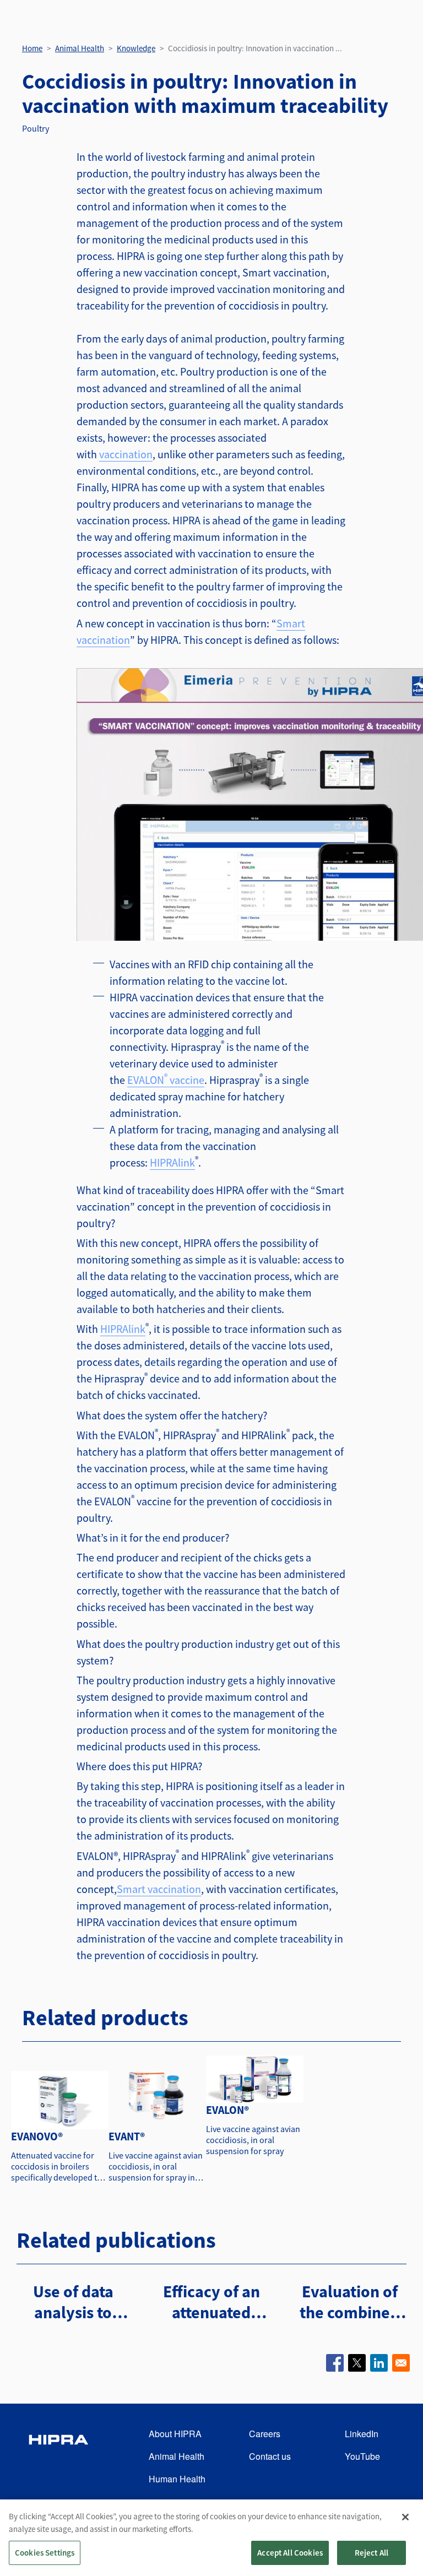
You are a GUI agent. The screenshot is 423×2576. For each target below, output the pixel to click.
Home (32, 48)
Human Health (177, 2479)
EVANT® (127, 2136)
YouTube (362, 2456)
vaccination (126, 454)
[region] (211, 2538)
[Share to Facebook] (335, 2363)
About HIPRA (175, 2434)
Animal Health (80, 48)
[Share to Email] (401, 2363)
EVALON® (227, 2110)
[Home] (58, 2457)
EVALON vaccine (166, 1080)
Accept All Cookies (290, 2553)
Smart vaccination (159, 1889)
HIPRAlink (172, 1162)
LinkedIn (362, 2434)
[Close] (405, 2517)
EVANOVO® (37, 2136)
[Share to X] (357, 2363)
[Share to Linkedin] (379, 2363)
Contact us (270, 2456)
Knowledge (136, 48)
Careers (265, 2434)
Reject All (372, 2553)
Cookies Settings (45, 2553)
